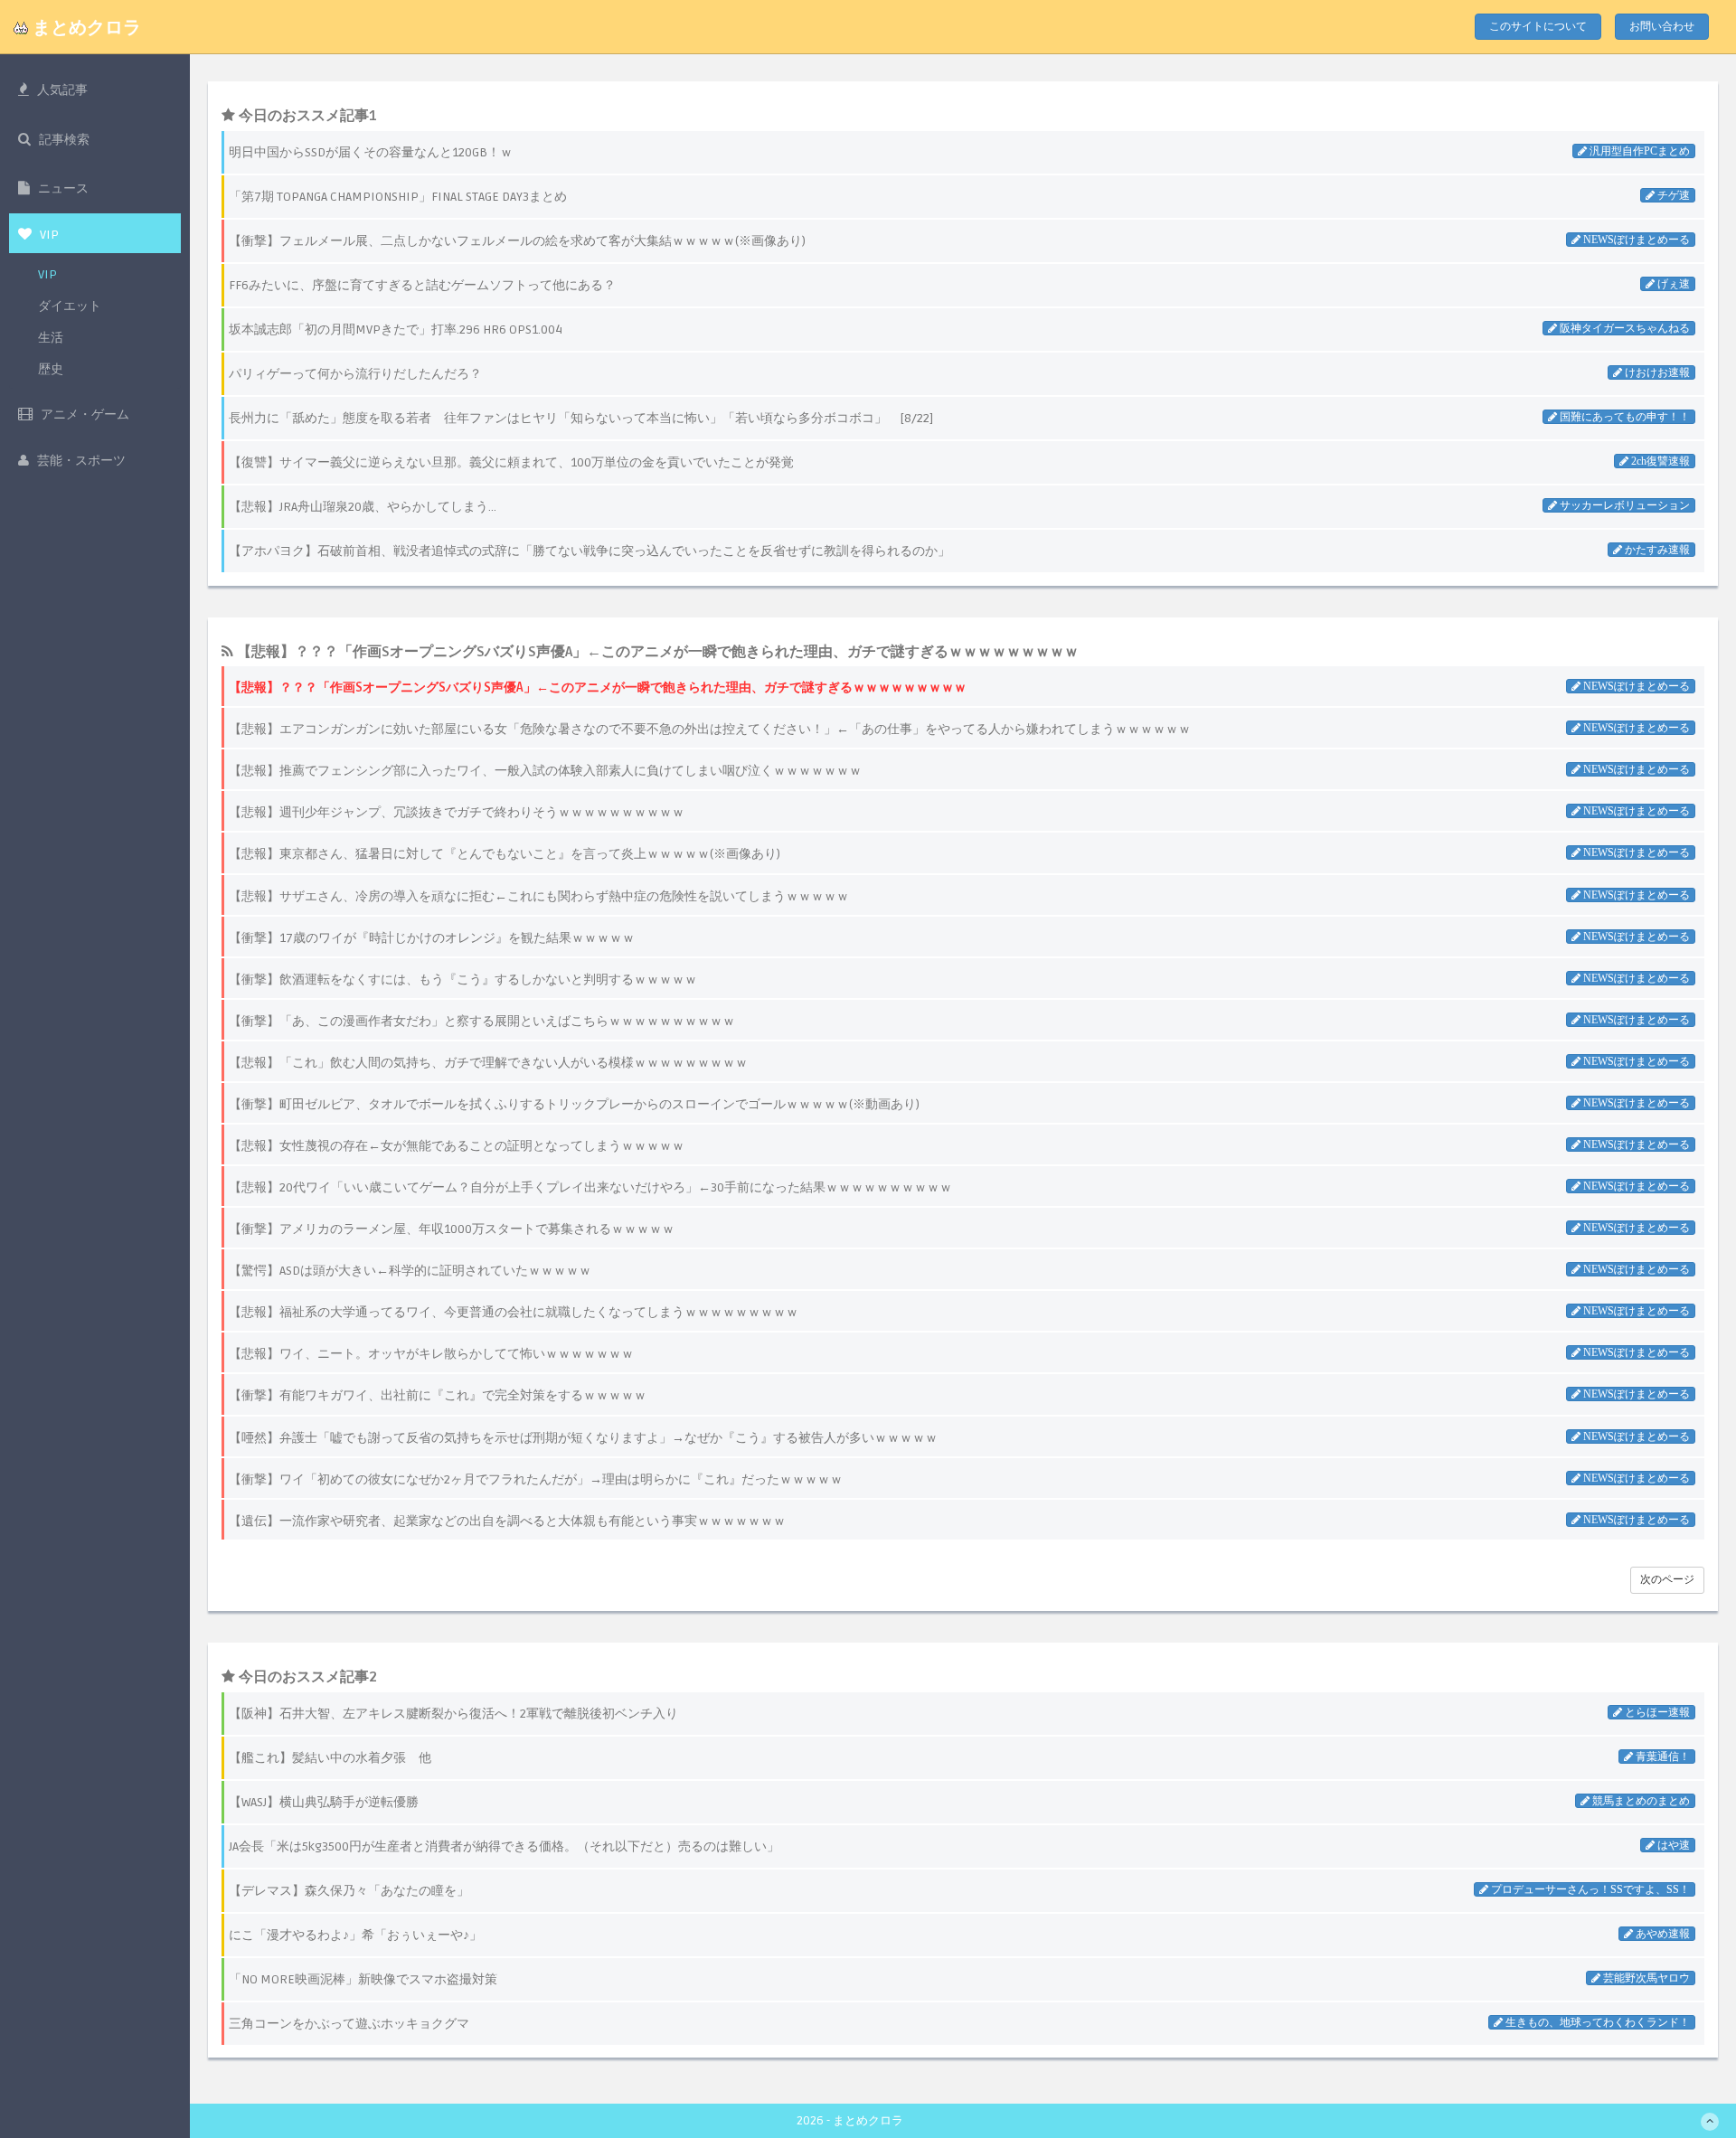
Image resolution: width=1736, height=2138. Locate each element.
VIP (47, 274)
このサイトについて (1538, 27)
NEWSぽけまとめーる (1635, 686)
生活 (51, 338)
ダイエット (70, 306)
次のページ (1667, 1580)
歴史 (51, 369)
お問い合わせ (1662, 27)
